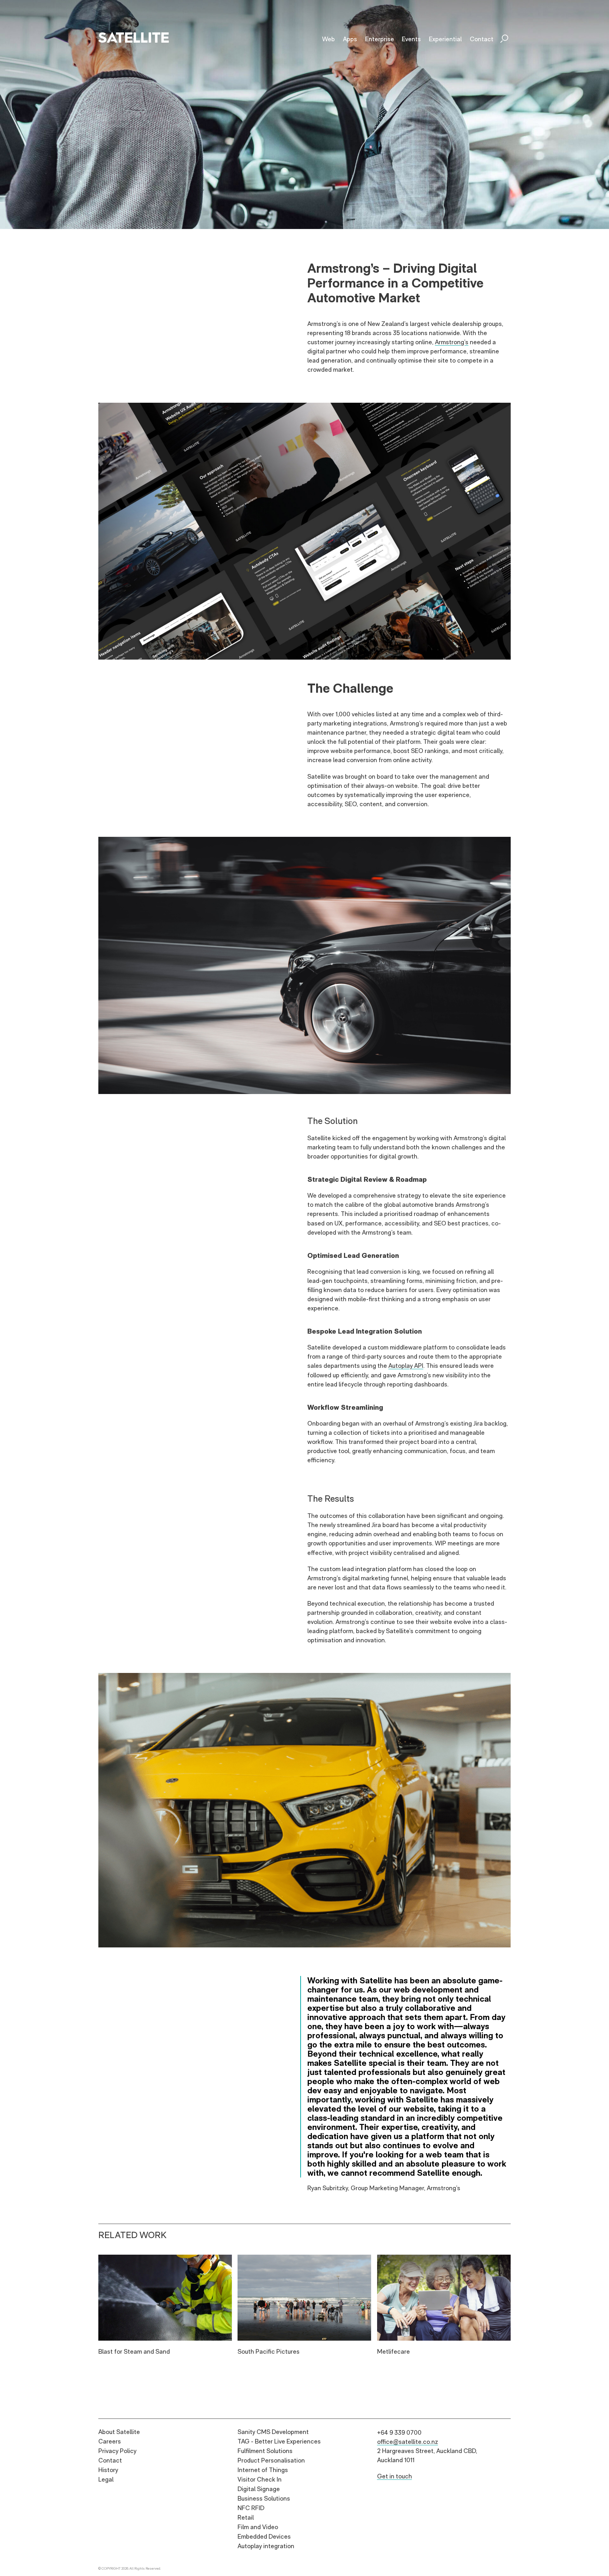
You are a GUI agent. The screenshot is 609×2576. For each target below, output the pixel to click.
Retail (246, 2517)
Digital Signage (259, 2489)
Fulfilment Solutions (265, 2451)
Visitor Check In (260, 2479)
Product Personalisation (271, 2460)
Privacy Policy (117, 2451)
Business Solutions (264, 2498)
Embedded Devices (264, 2536)
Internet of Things (263, 2470)
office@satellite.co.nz (408, 2442)
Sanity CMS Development (273, 2432)
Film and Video (258, 2527)
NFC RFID (251, 2508)
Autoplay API (406, 1366)
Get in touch (395, 2476)
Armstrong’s (452, 342)
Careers (110, 2441)
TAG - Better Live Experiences (279, 2441)
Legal (106, 2479)
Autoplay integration (266, 2546)
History (108, 2470)
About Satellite (119, 2432)
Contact (110, 2460)
